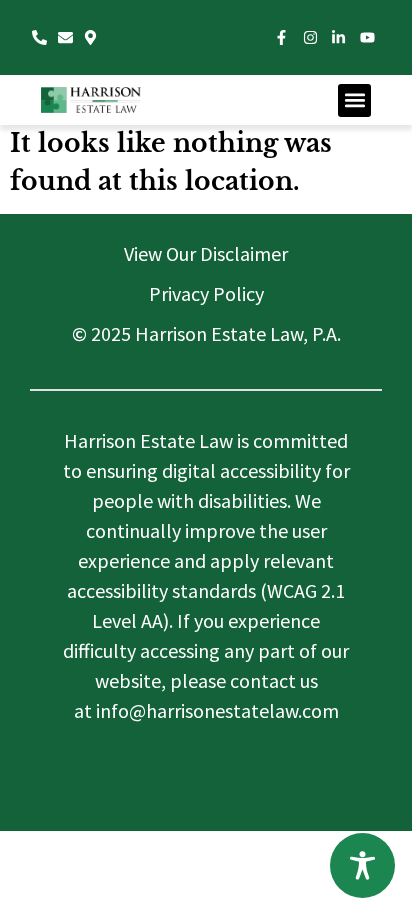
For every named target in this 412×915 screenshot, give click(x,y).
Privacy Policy (206, 293)
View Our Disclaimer (206, 253)
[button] (354, 100)
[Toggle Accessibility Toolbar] (362, 865)
